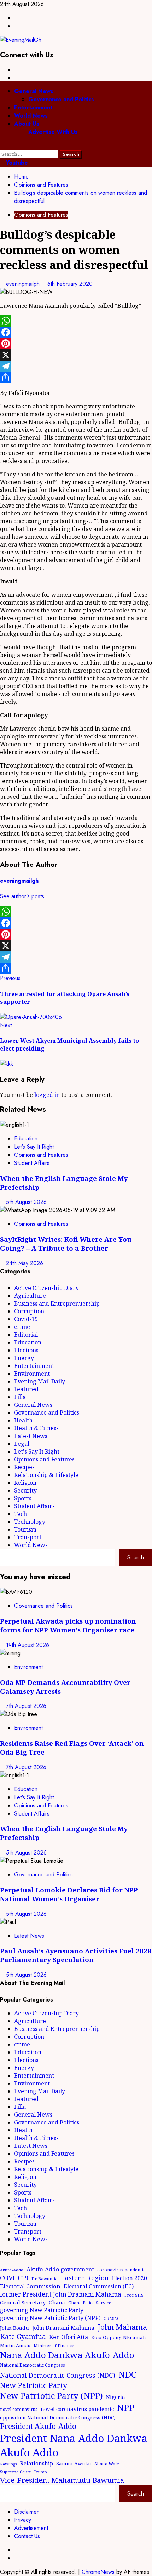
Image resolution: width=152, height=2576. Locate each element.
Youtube (16, 163)
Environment (32, 1374)
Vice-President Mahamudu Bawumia (62, 2480)
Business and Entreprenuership (57, 1303)
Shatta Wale (107, 2464)
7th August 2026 (26, 1706)
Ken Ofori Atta (69, 2337)
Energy (24, 1358)
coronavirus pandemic (121, 2270)
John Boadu (14, 2328)
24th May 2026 (25, 1263)
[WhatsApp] (76, 321)
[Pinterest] (76, 344)
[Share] (76, 378)
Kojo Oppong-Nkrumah (119, 2337)
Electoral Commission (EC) (99, 2286)
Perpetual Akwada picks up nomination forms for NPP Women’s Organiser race (68, 1625)
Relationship (37, 2463)
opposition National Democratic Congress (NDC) (58, 2418)
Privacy (23, 2520)
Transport (28, 1537)
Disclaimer (26, 2512)
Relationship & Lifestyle (46, 1475)
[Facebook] (76, 332)
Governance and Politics (61, 99)
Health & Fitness (36, 1428)
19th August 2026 (28, 1645)
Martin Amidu (15, 2345)
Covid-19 (26, 1319)
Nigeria (116, 2397)
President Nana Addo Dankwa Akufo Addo (74, 2445)
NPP (126, 2407)
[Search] (2, 146)
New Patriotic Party (34, 2385)
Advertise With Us (53, 132)
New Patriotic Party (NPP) (51, 2396)
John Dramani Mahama (63, 2328)
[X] (76, 355)
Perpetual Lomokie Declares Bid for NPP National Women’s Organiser (69, 1894)
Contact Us (27, 2536)
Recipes (24, 1467)
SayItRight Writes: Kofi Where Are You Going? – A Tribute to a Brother (66, 1244)
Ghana (57, 2302)
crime (22, 1327)
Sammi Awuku (74, 2464)
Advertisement (31, 2528)
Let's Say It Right (34, 1147)
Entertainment (33, 107)
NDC (127, 2374)
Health (23, 1420)
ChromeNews (98, 2572)
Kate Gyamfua (23, 2337)
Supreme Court (15, 2472)
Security (25, 1490)
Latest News (31, 1436)
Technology (30, 1522)
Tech (21, 1514)
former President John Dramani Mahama (61, 2294)
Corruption (29, 1311)
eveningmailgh (24, 284)
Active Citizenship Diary (46, 1288)
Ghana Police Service (90, 2303)
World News (31, 116)
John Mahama (122, 2327)
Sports (23, 1498)
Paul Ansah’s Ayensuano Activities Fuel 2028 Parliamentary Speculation (76, 1955)
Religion (25, 1483)
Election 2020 (130, 2278)
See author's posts (22, 896)
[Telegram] (76, 366)
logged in (47, 1095)
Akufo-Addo (12, 2270)
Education (26, 1139)
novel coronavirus (19, 2409)
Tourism (25, 1529)
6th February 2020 (70, 284)
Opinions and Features (41, 215)
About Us (27, 124)
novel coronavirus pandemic (77, 2409)
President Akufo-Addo (38, 2426)
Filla (20, 1397)
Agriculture (30, 1296)
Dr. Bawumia (45, 2279)
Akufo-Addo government (60, 2269)
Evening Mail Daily (40, 1381)
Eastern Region (85, 2278)
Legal (22, 1444)
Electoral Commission (30, 2286)
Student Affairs (32, 1163)
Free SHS (134, 2295)
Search (136, 1558)
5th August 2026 (26, 1202)
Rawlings (8, 2464)
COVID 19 (14, 2278)
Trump (40, 2472)
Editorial (26, 1335)
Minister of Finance (54, 2346)
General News (34, 91)
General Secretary (23, 2302)
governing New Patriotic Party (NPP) (50, 2318)
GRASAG (112, 2319)
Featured (26, 1389)
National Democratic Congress (33, 2365)
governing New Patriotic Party (42, 2310)
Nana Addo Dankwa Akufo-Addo (67, 2355)
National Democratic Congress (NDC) (58, 2375)
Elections (26, 1350)
